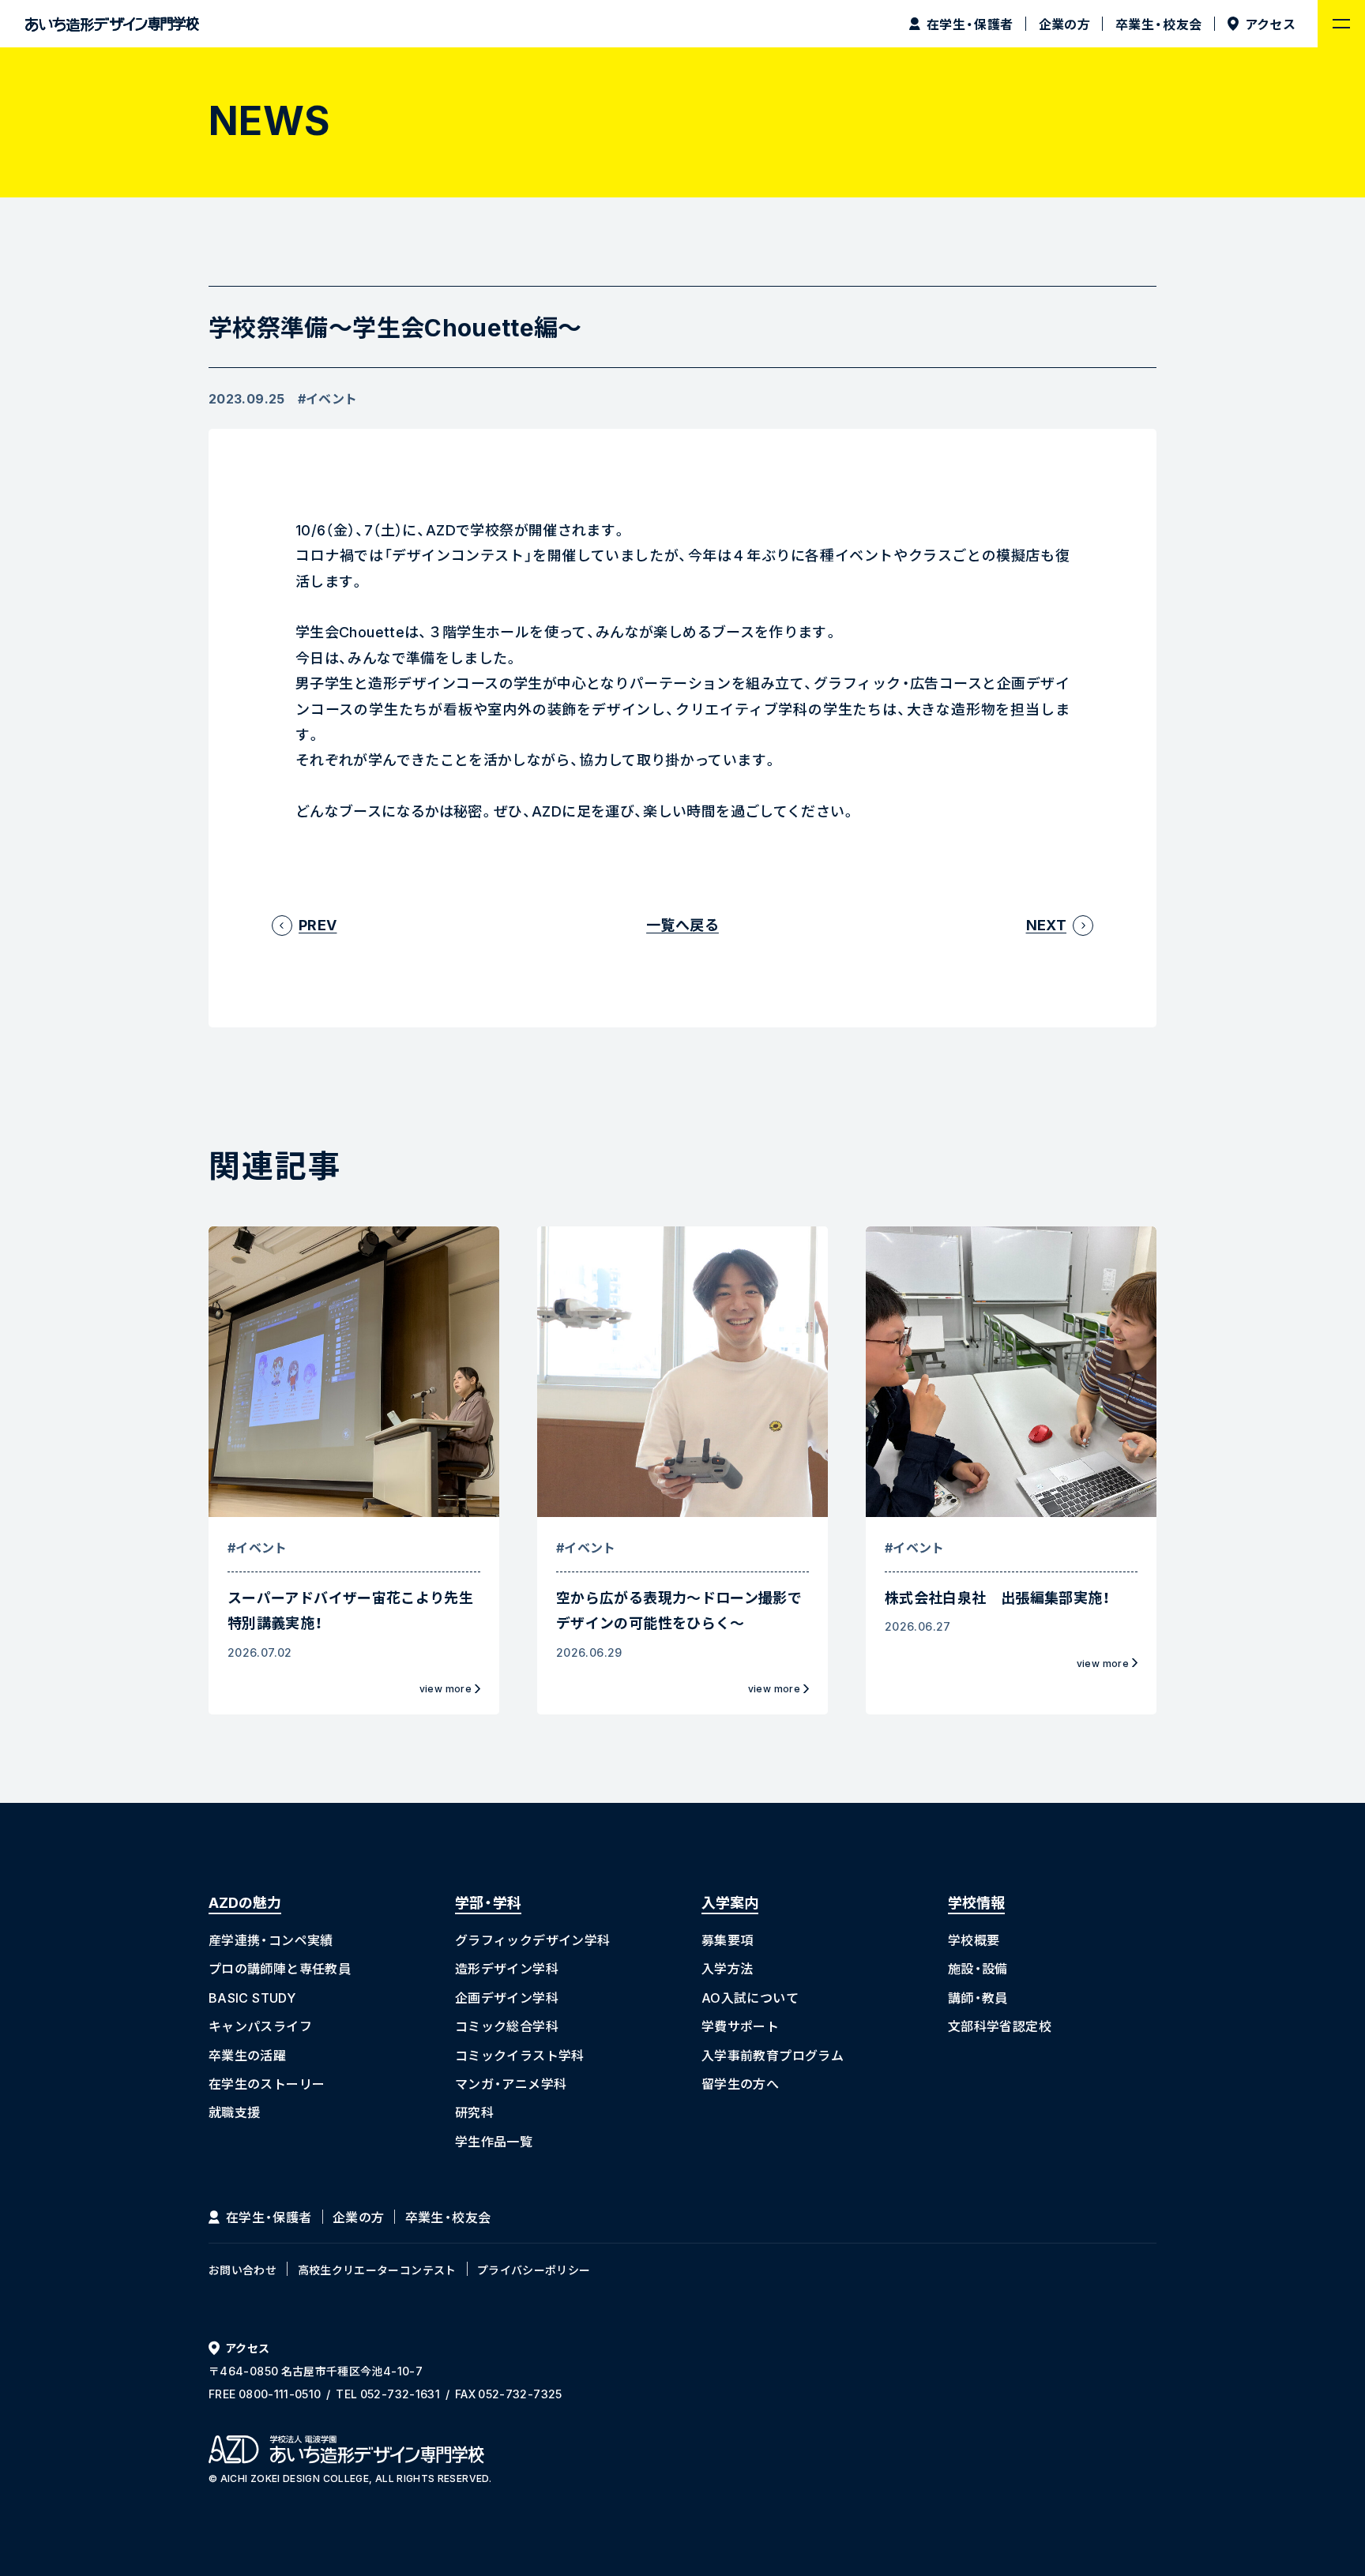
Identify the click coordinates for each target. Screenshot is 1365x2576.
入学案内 (730, 1902)
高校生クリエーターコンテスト (377, 2270)
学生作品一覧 (494, 2141)
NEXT (1046, 925)
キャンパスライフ (260, 2026)
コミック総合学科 (507, 2026)
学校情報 (976, 1902)
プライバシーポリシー (534, 2270)
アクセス (247, 2348)
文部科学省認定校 (1000, 2026)
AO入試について (750, 1997)
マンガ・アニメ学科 (511, 2083)
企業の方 (358, 2217)
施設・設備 (978, 1968)
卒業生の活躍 (247, 2055)
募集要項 (727, 1940)
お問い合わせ (243, 2270)
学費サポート (740, 2026)
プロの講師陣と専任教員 (280, 1968)
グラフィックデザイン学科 (532, 1940)
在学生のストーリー (267, 2083)
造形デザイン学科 (507, 1968)
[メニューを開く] (1341, 24)
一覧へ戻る (682, 925)
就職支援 (234, 2112)
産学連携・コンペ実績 (271, 1940)
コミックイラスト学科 (520, 2055)
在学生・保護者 (269, 2217)
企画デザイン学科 (507, 1997)
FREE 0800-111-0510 (265, 2394)
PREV (318, 925)
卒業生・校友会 (448, 2217)
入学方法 (727, 1968)
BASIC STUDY (252, 1997)
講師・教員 (978, 1997)
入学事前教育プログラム (773, 2055)
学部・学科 (488, 1902)
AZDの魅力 (245, 1902)
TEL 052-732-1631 (388, 2394)
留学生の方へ (740, 2083)
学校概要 (974, 1940)
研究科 (474, 2112)
